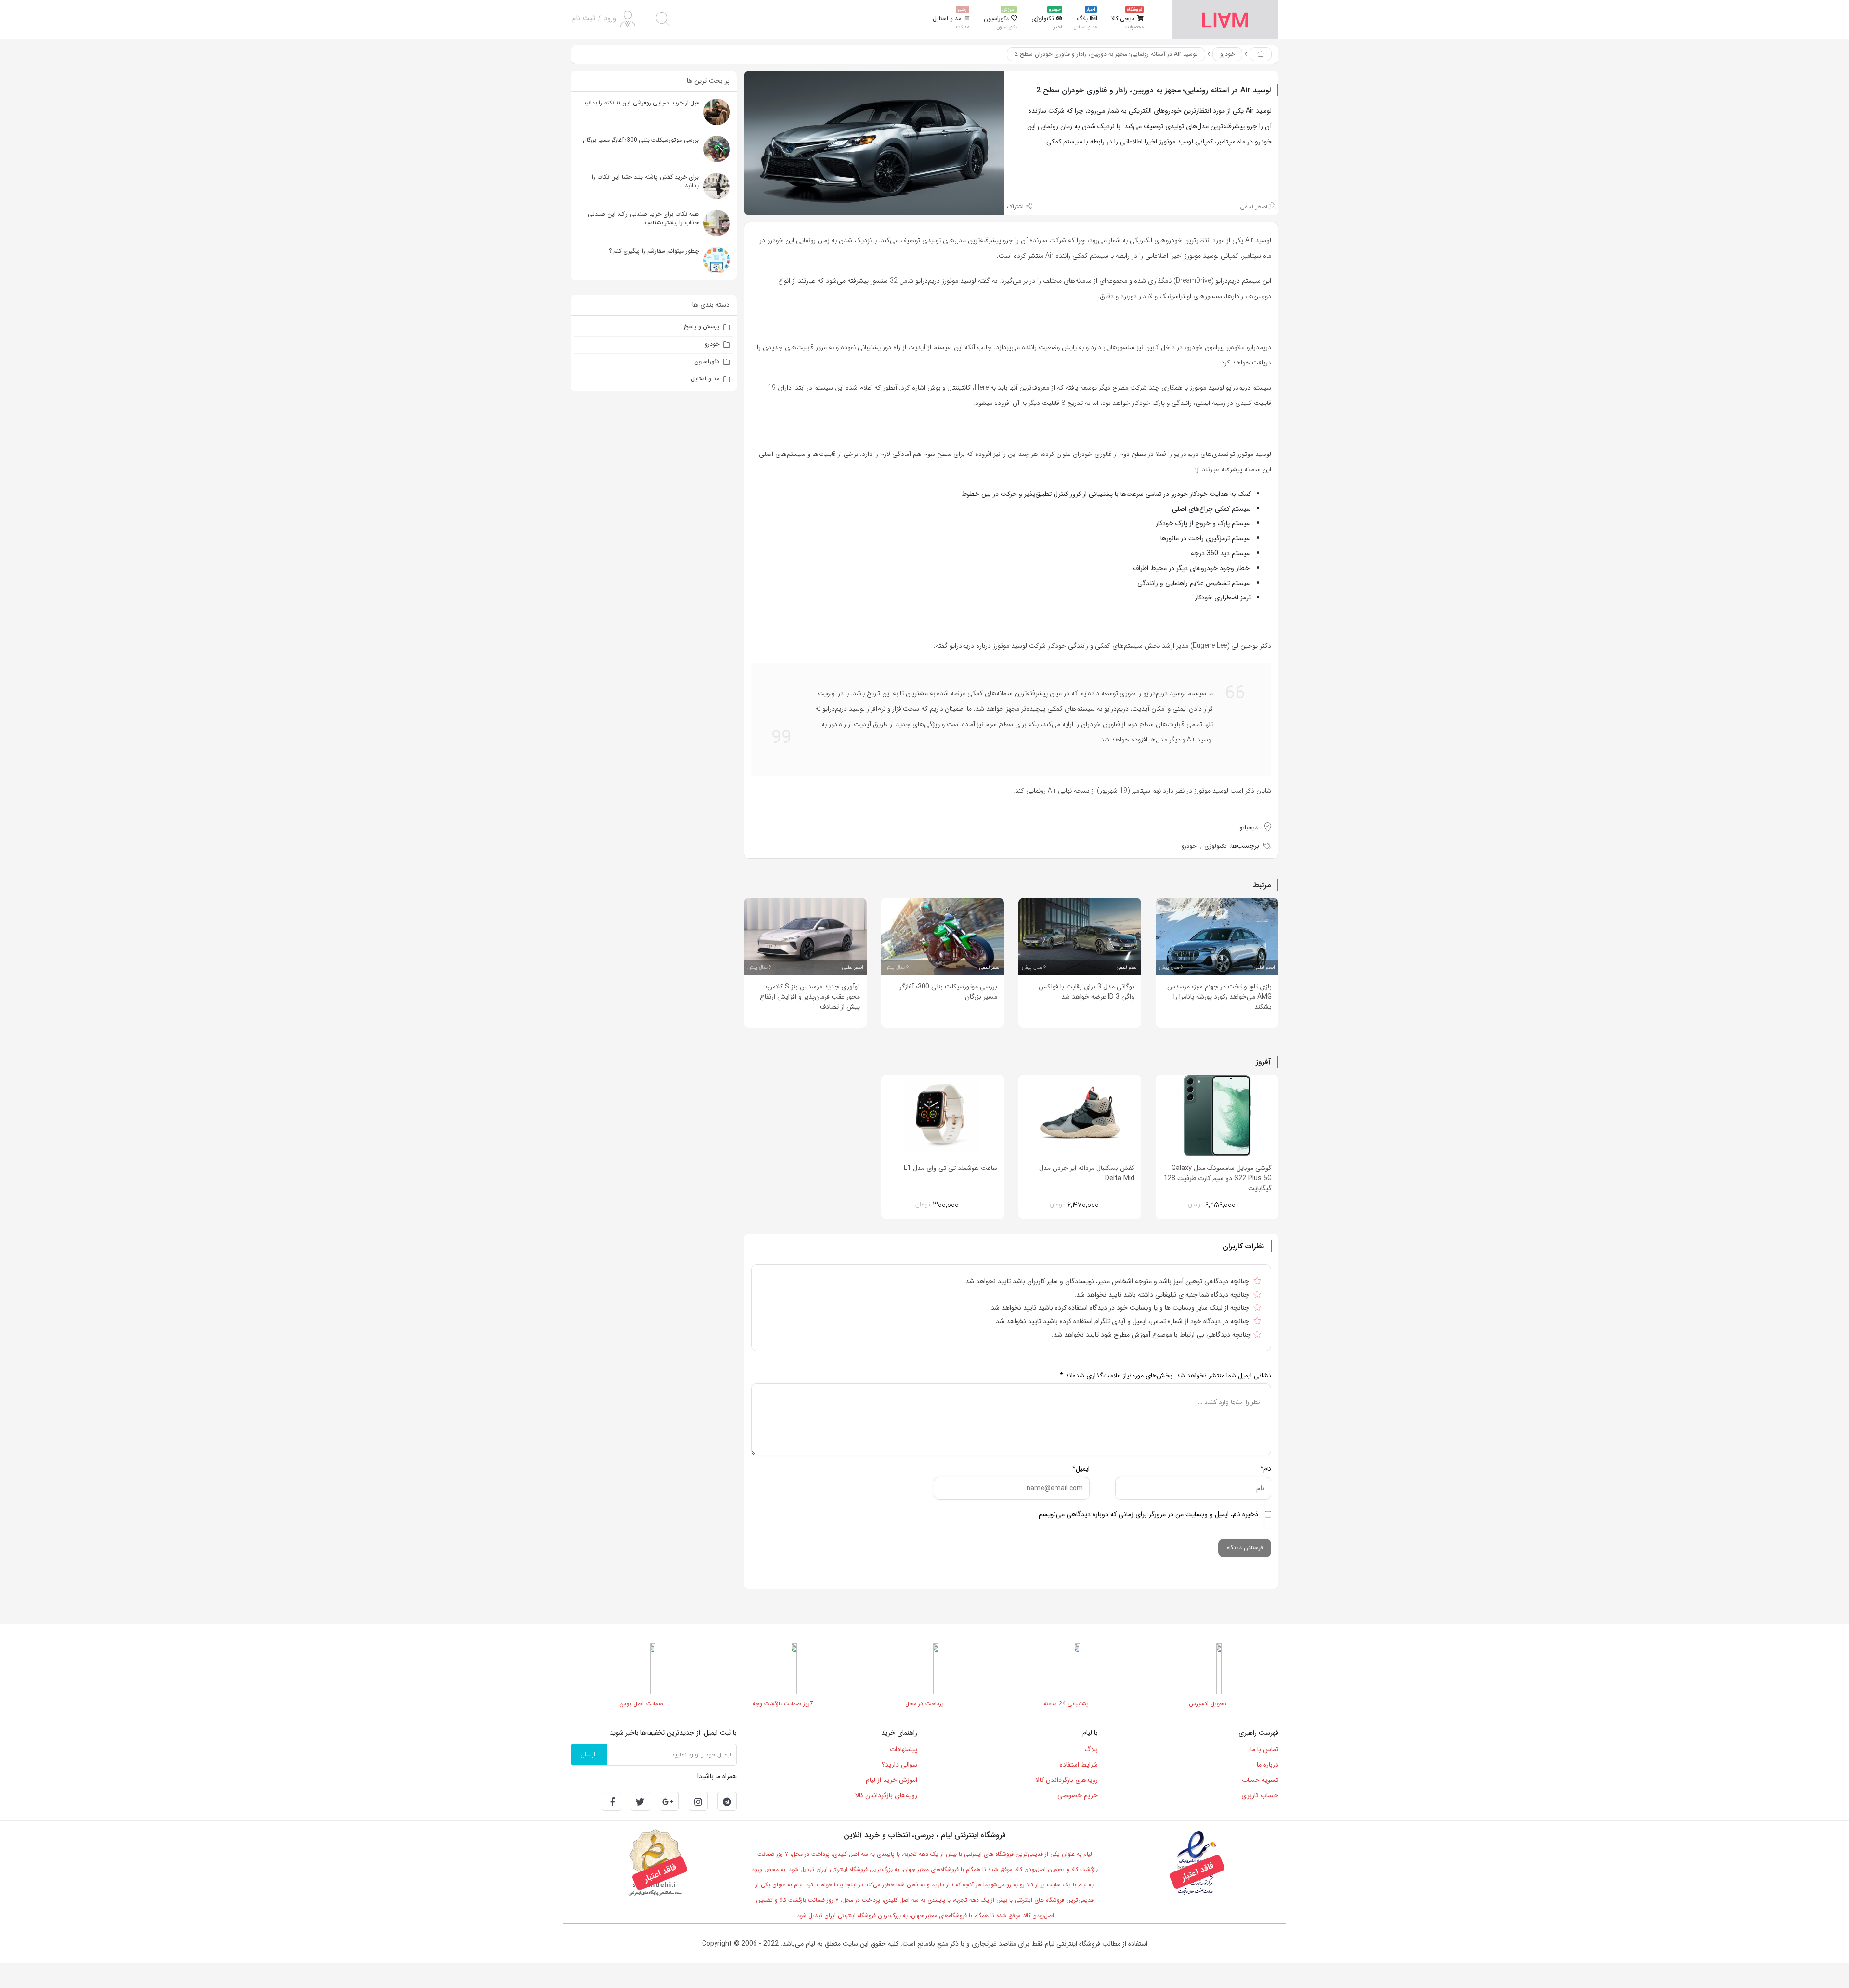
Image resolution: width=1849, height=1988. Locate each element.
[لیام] (1225, 19)
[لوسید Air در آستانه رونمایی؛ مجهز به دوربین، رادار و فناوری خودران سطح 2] (874, 143)
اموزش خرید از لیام (892, 1780)
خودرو (1227, 54)
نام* (1266, 1469)
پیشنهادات (904, 1749)
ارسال (588, 1754)
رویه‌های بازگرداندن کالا (1067, 1780)
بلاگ (1091, 1749)
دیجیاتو (1249, 827)
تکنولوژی (1216, 846)
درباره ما (1268, 1765)
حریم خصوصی (1078, 1795)
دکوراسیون (707, 361)
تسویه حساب (1260, 1780)
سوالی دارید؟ (899, 1765)
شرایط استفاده (1079, 1765)
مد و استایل (705, 379)
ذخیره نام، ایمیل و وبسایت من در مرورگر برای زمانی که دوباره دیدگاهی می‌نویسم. (1147, 1514)
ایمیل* (1081, 1469)
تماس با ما (1264, 1749)
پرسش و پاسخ (702, 327)
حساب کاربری (1260, 1795)
